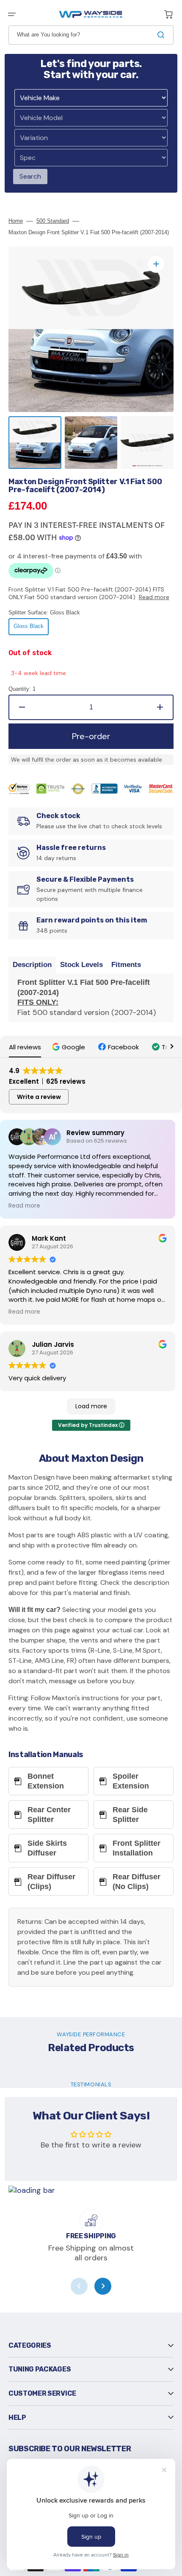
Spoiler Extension (131, 1781)
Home (16, 221)
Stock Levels (81, 965)
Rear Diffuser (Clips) (51, 1882)
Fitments (126, 965)
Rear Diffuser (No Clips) (136, 1882)
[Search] (163, 35)
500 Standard (53, 221)
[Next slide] (103, 2286)
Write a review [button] (39, 1097)
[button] (12, 14)
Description (32, 965)
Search (30, 176)
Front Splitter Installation (136, 1848)
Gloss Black (31, 629)
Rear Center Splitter (49, 1815)
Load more (91, 1406)
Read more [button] (24, 1206)
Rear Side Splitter (130, 1815)
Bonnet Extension (46, 1781)
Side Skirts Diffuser (47, 1848)
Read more (154, 597)
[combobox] (91, 35)
